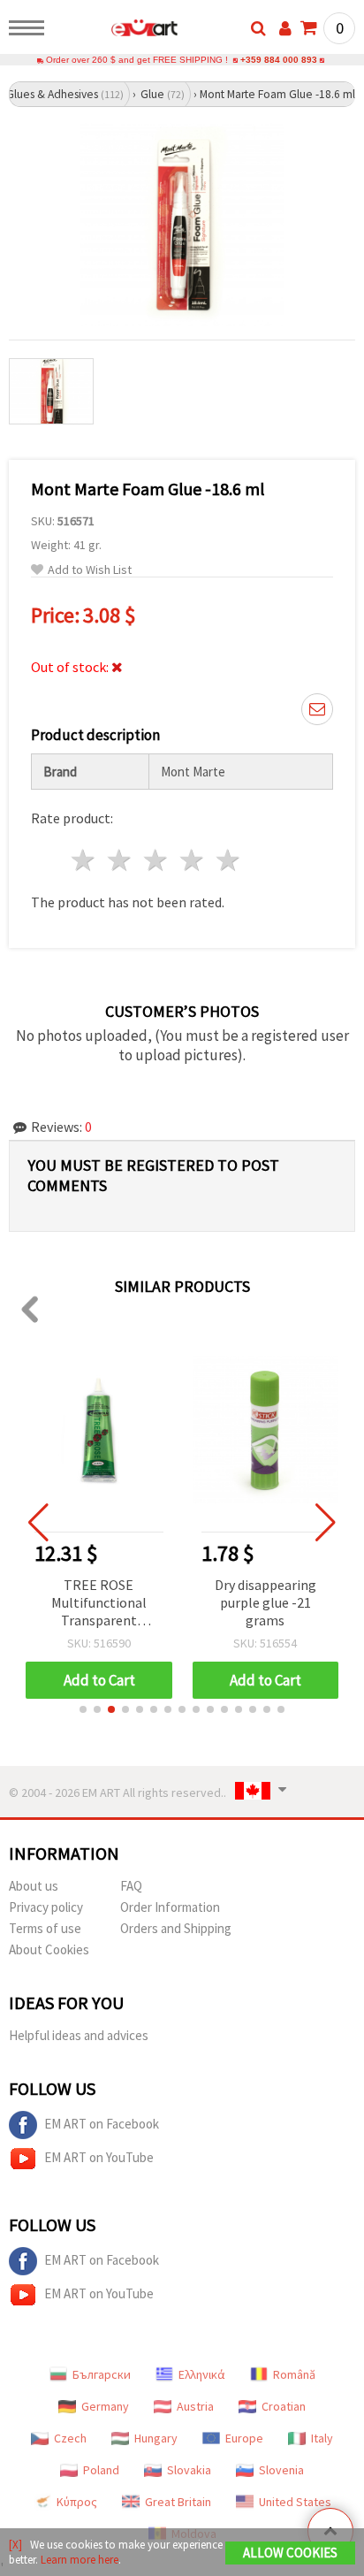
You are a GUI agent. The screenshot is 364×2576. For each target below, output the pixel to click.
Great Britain (178, 2502)
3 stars (157, 860)
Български (102, 2374)
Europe (244, 2438)
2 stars (121, 860)
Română (294, 2374)
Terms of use (45, 1928)
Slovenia (281, 2470)
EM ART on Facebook (102, 2124)
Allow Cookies (290, 2553)
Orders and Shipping (176, 1928)
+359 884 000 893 (279, 60)
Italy (322, 2438)
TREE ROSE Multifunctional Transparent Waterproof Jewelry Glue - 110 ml (99, 1604)
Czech (70, 2438)
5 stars (228, 860)
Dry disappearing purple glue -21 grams (265, 1602)
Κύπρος (77, 2502)
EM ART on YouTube (99, 2157)
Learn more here (80, 2560)
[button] (83, 1709)
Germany (105, 2406)
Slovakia (189, 2470)
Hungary (156, 2438)
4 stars (192, 860)
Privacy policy (46, 1907)
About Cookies (49, 1949)
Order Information (170, 1907)
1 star (84, 860)
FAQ (131, 1886)
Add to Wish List (90, 570)
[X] (15, 2545)
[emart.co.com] (116, 31)
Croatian (284, 2406)
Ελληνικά (202, 2374)
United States (295, 2502)
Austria (195, 2406)
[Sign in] (285, 28)
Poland (101, 2470)
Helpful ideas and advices (79, 2035)
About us (34, 1886)
